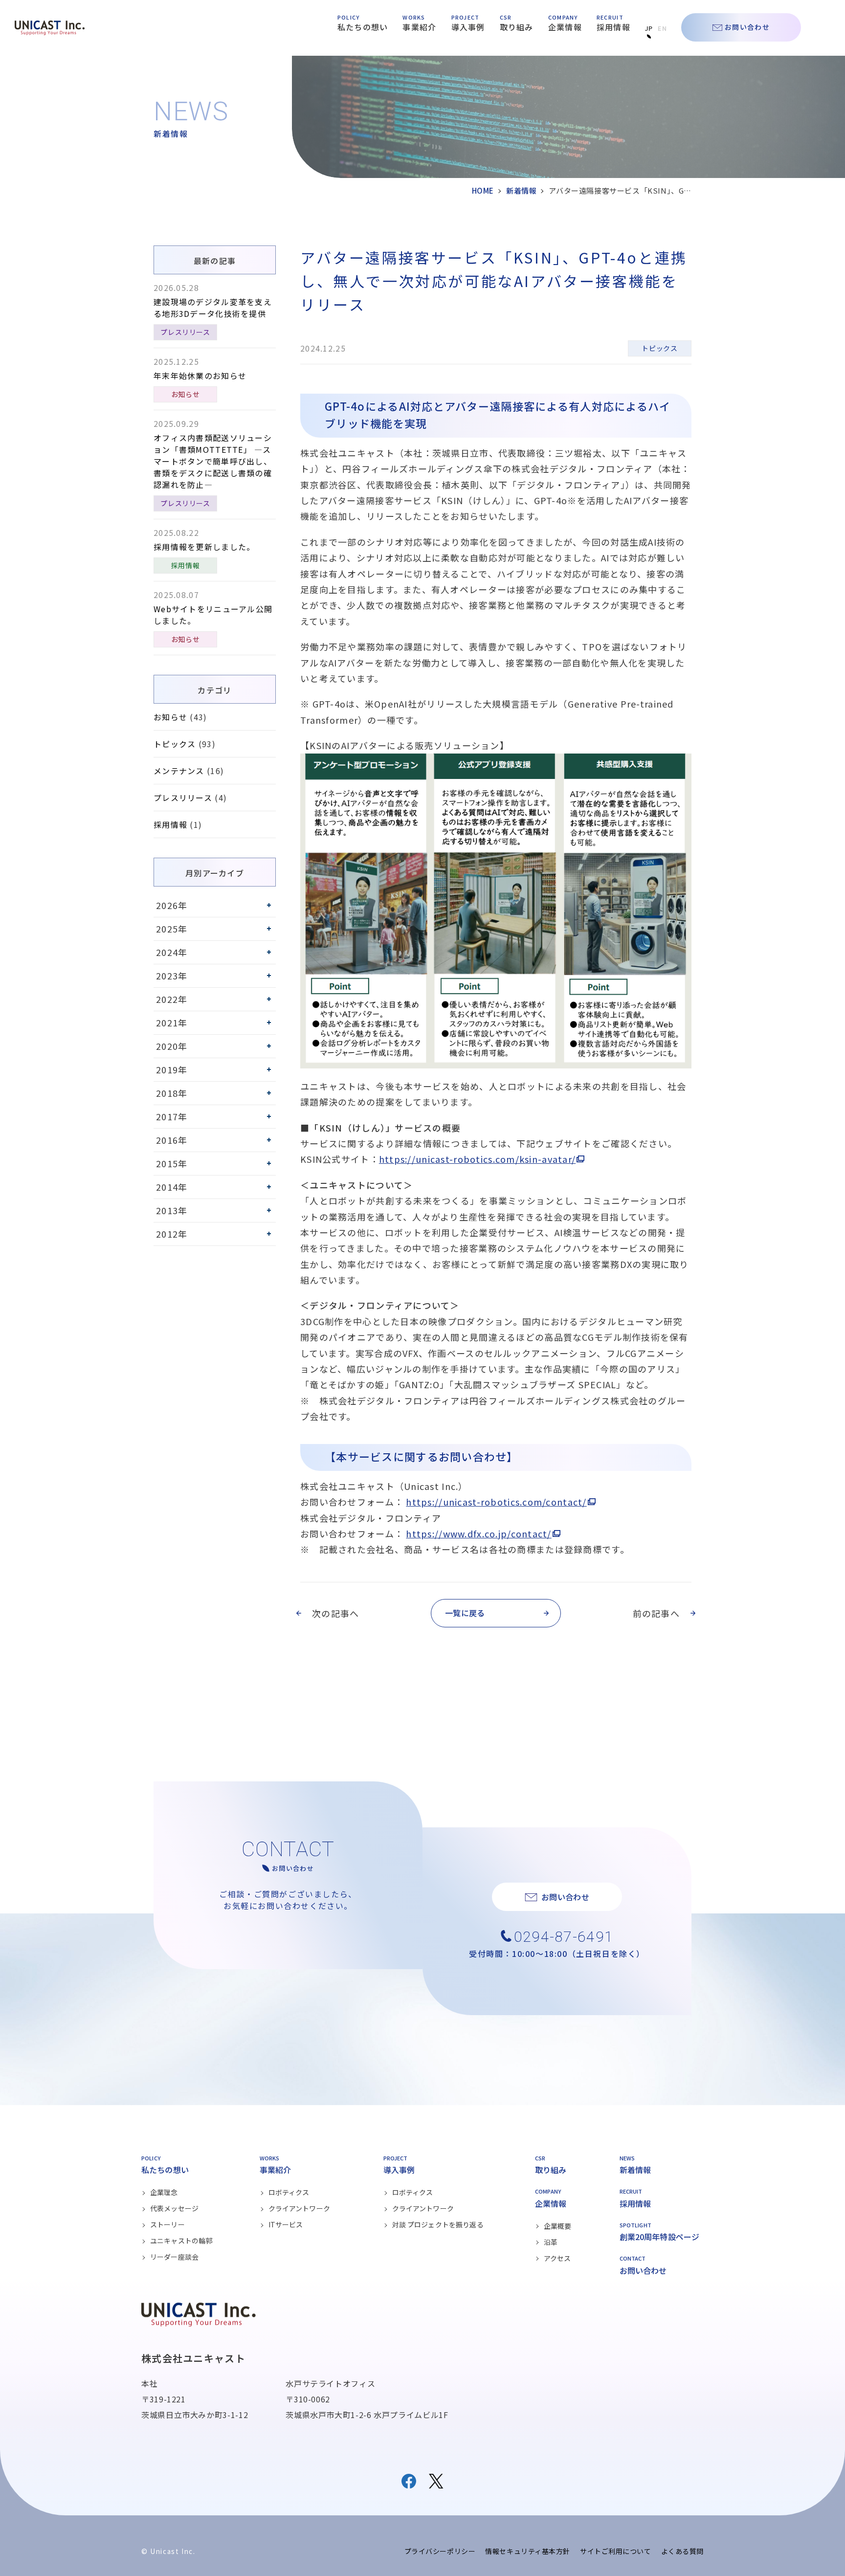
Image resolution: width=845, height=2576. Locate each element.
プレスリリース (185, 332)
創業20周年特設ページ (660, 2237)
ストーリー (167, 2224)
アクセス (557, 2258)
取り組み (517, 27)
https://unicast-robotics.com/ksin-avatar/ (477, 1159)
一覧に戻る (465, 1613)
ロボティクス (289, 2192)
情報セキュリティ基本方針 (528, 2551)
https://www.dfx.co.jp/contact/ (478, 1533)
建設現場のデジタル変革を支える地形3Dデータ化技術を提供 (213, 308)
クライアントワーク (299, 2208)
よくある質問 (682, 2551)
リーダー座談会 (174, 2257)
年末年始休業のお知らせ (200, 376)
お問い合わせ (747, 27)
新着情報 (521, 190)
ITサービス (286, 2224)
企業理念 (164, 2192)
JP (649, 28)
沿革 (551, 2242)
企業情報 (565, 27)
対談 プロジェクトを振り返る (438, 2224)
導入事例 (468, 27)
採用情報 (613, 27)
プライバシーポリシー (440, 2551)
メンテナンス (179, 771)
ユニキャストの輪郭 (181, 2241)
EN (662, 28)
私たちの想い (363, 27)
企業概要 (558, 2226)
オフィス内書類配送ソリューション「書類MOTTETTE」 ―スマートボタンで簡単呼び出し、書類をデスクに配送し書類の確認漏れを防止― (213, 461)
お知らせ (186, 394)
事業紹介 (419, 27)
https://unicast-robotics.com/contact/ (496, 1502)
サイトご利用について (616, 2551)
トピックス (659, 348)
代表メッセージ (174, 2208)
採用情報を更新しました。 (204, 547)
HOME (483, 190)
